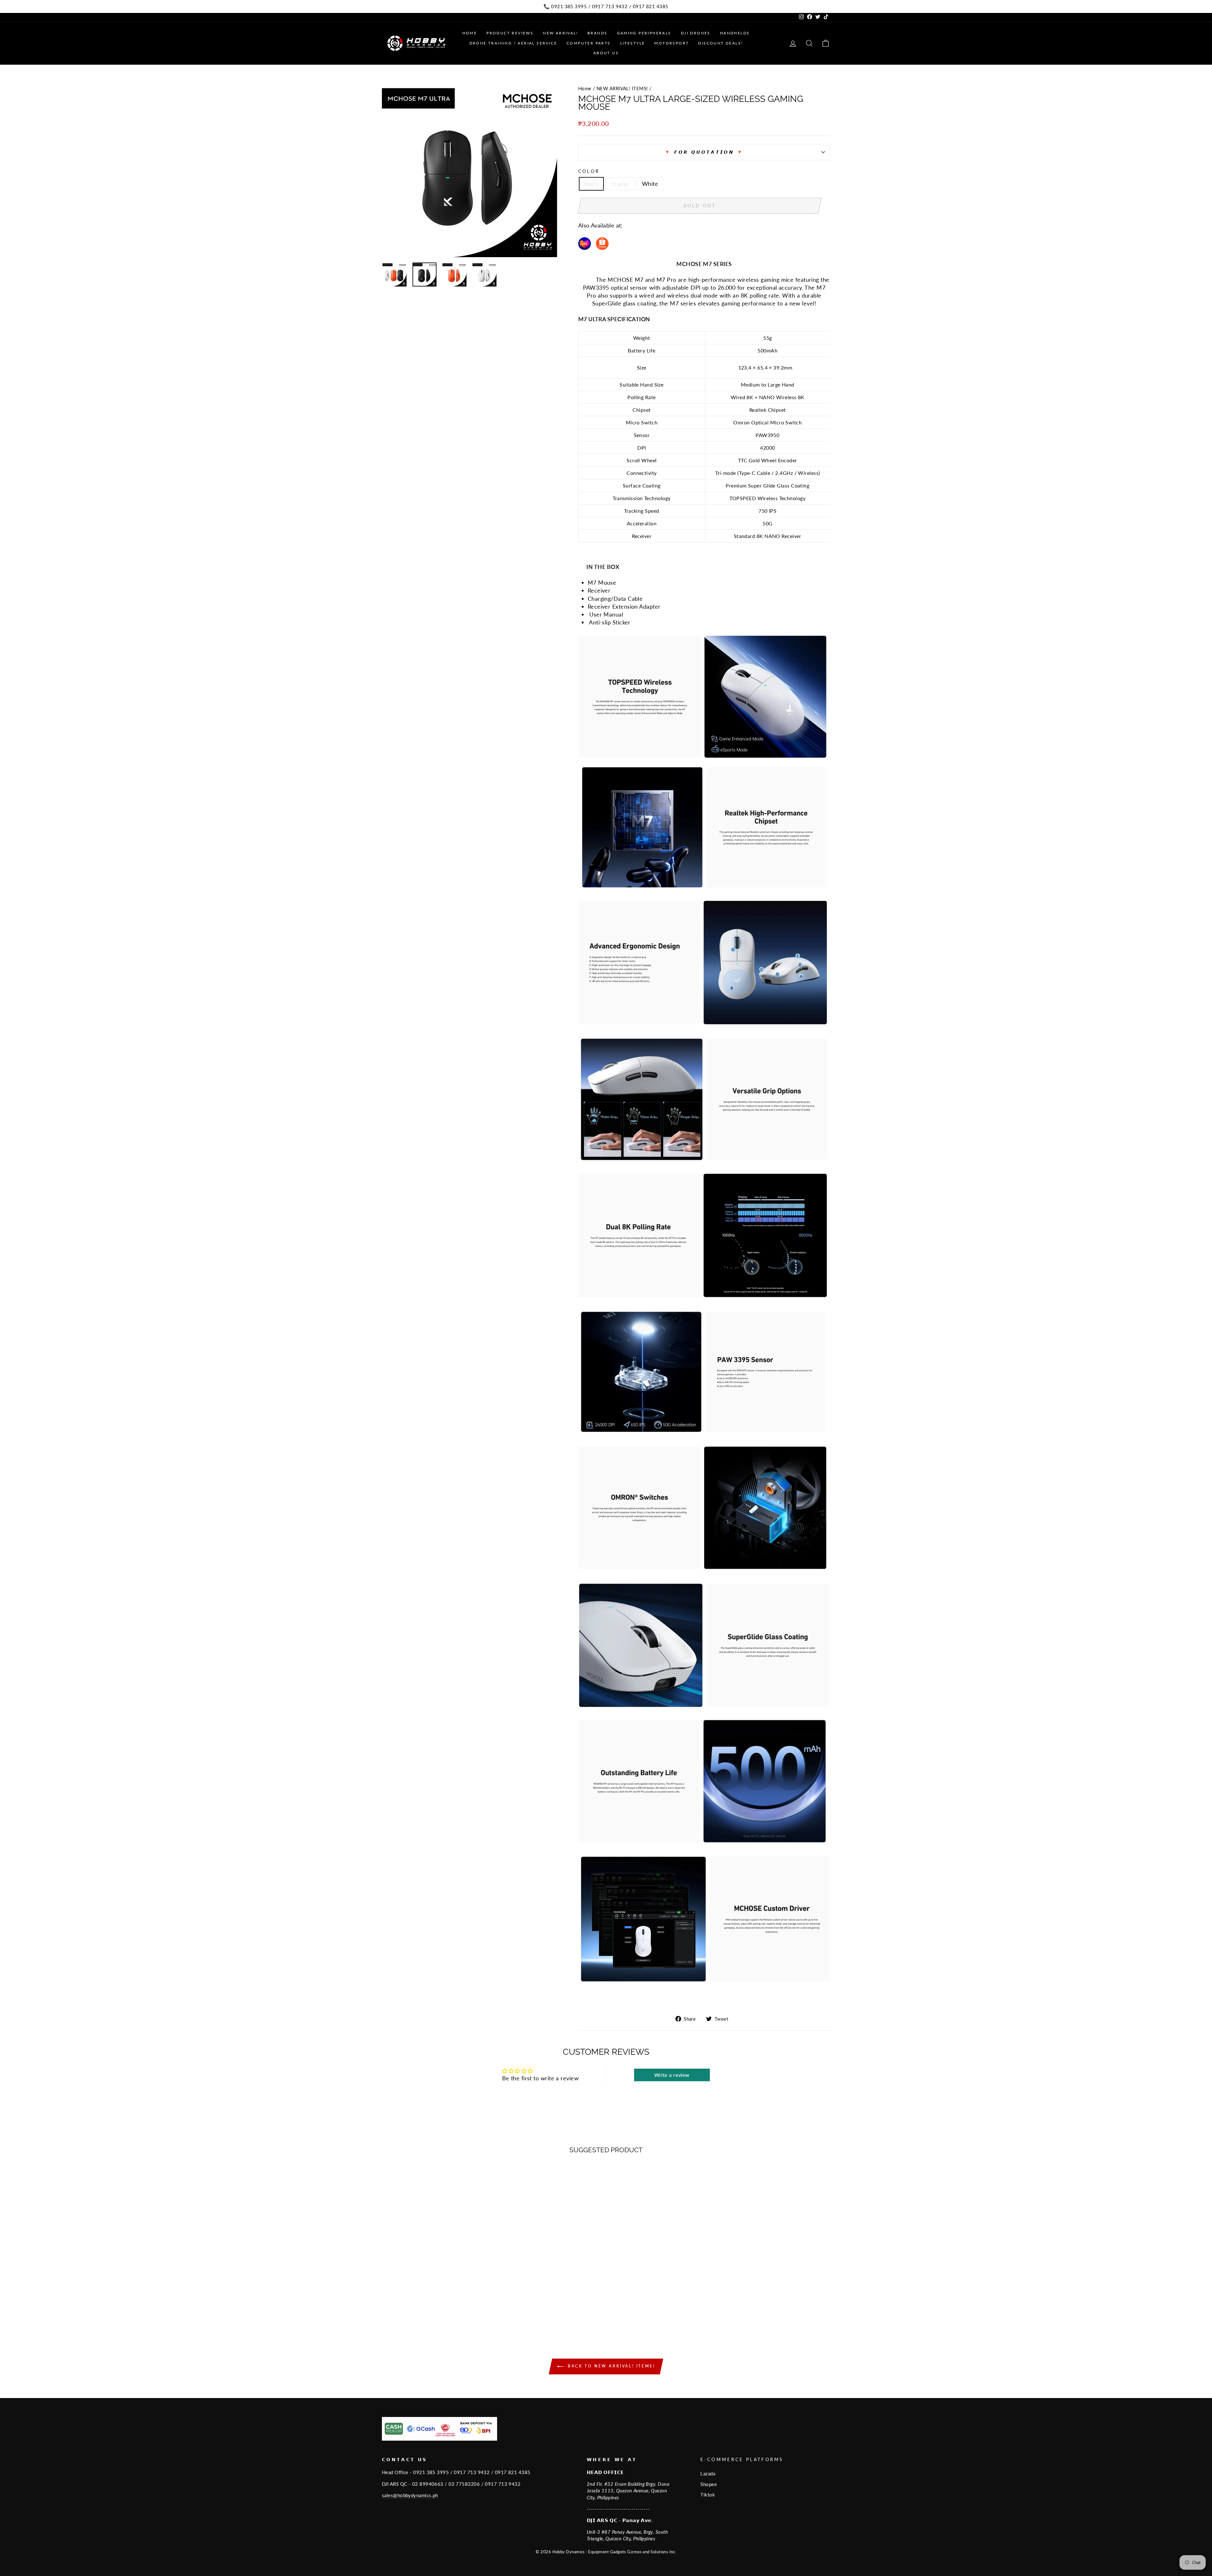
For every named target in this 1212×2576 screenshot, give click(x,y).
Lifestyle (633, 43)
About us (606, 53)
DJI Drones (696, 33)
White (650, 184)
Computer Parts (589, 43)
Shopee (709, 2484)
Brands (597, 33)
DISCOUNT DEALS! (720, 43)
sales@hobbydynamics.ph (410, 2495)
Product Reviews (510, 33)
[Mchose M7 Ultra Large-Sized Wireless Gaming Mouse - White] (444, 2305)
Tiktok (708, 2495)
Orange (620, 184)
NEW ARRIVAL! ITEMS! (622, 88)
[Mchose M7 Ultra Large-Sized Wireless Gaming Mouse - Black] (427, 2305)
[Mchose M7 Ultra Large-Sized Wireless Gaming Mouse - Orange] (435, 2305)
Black (591, 184)
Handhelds (735, 33)
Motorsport (671, 43)
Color (589, 171)
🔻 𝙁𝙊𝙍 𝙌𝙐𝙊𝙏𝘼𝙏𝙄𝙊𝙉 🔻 (704, 152)
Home (470, 33)
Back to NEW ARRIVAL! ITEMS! (611, 2366)
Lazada (708, 2473)
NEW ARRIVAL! (560, 33)
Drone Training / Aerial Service (513, 43)
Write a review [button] (672, 2075)
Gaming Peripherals (644, 33)
